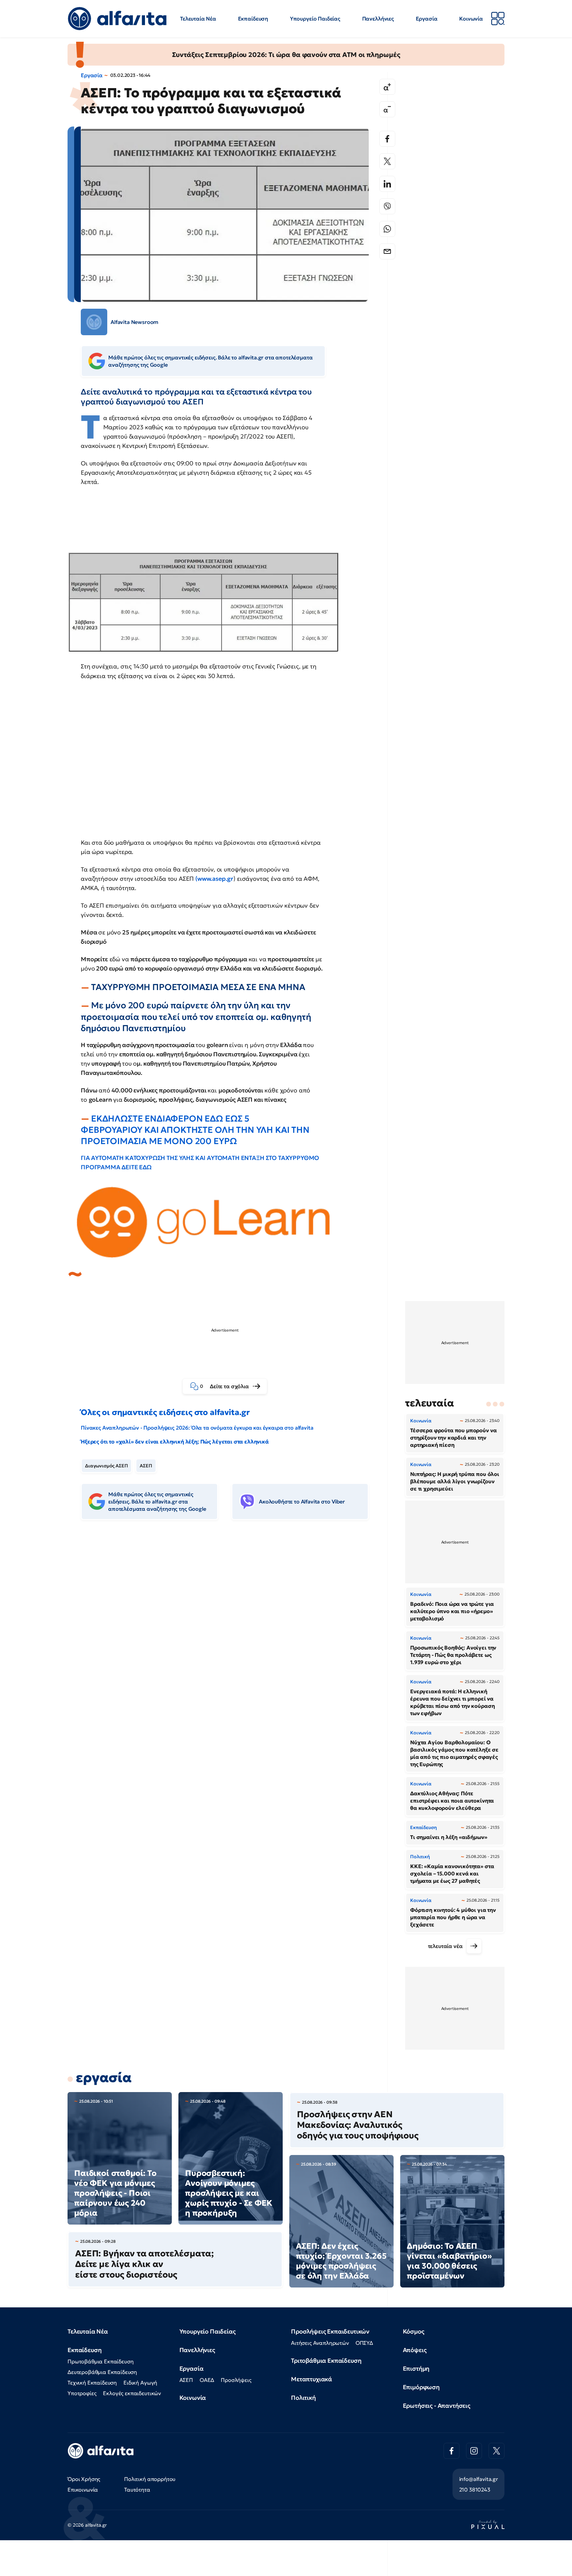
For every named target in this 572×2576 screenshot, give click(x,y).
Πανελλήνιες (378, 19)
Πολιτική (303, 2398)
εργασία (104, 2077)
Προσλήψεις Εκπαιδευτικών (330, 2331)
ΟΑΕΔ (207, 2380)
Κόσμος (414, 2331)
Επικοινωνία (83, 2490)
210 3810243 (475, 2490)
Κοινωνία (471, 19)
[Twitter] (387, 161)
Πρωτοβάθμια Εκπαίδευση (100, 2361)
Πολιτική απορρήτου (150, 2479)
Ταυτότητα (137, 2490)
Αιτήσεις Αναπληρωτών (320, 2343)
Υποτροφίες (82, 2393)
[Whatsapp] (387, 229)
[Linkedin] (387, 184)
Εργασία (427, 19)
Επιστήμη (416, 2368)
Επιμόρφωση (421, 2387)
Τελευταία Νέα (198, 19)
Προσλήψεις (236, 2380)
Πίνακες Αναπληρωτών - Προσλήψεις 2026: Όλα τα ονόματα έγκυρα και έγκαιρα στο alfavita (197, 1428)
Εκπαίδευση (253, 19)
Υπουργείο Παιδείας (315, 19)
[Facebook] (387, 139)
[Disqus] (230, 1627)
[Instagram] (474, 2451)
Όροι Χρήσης (84, 2479)
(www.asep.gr (214, 879)
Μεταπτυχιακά (311, 2379)
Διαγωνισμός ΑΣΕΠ (106, 1466)
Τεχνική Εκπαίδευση (92, 2383)
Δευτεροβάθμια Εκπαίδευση (102, 2372)
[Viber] (387, 206)
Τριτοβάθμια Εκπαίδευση (326, 2361)
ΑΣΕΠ (146, 1466)
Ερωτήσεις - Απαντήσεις (437, 2406)
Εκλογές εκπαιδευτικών (132, 2393)
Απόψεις (415, 2350)
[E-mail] (387, 251)
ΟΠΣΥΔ (364, 2343)
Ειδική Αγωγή (140, 2383)
